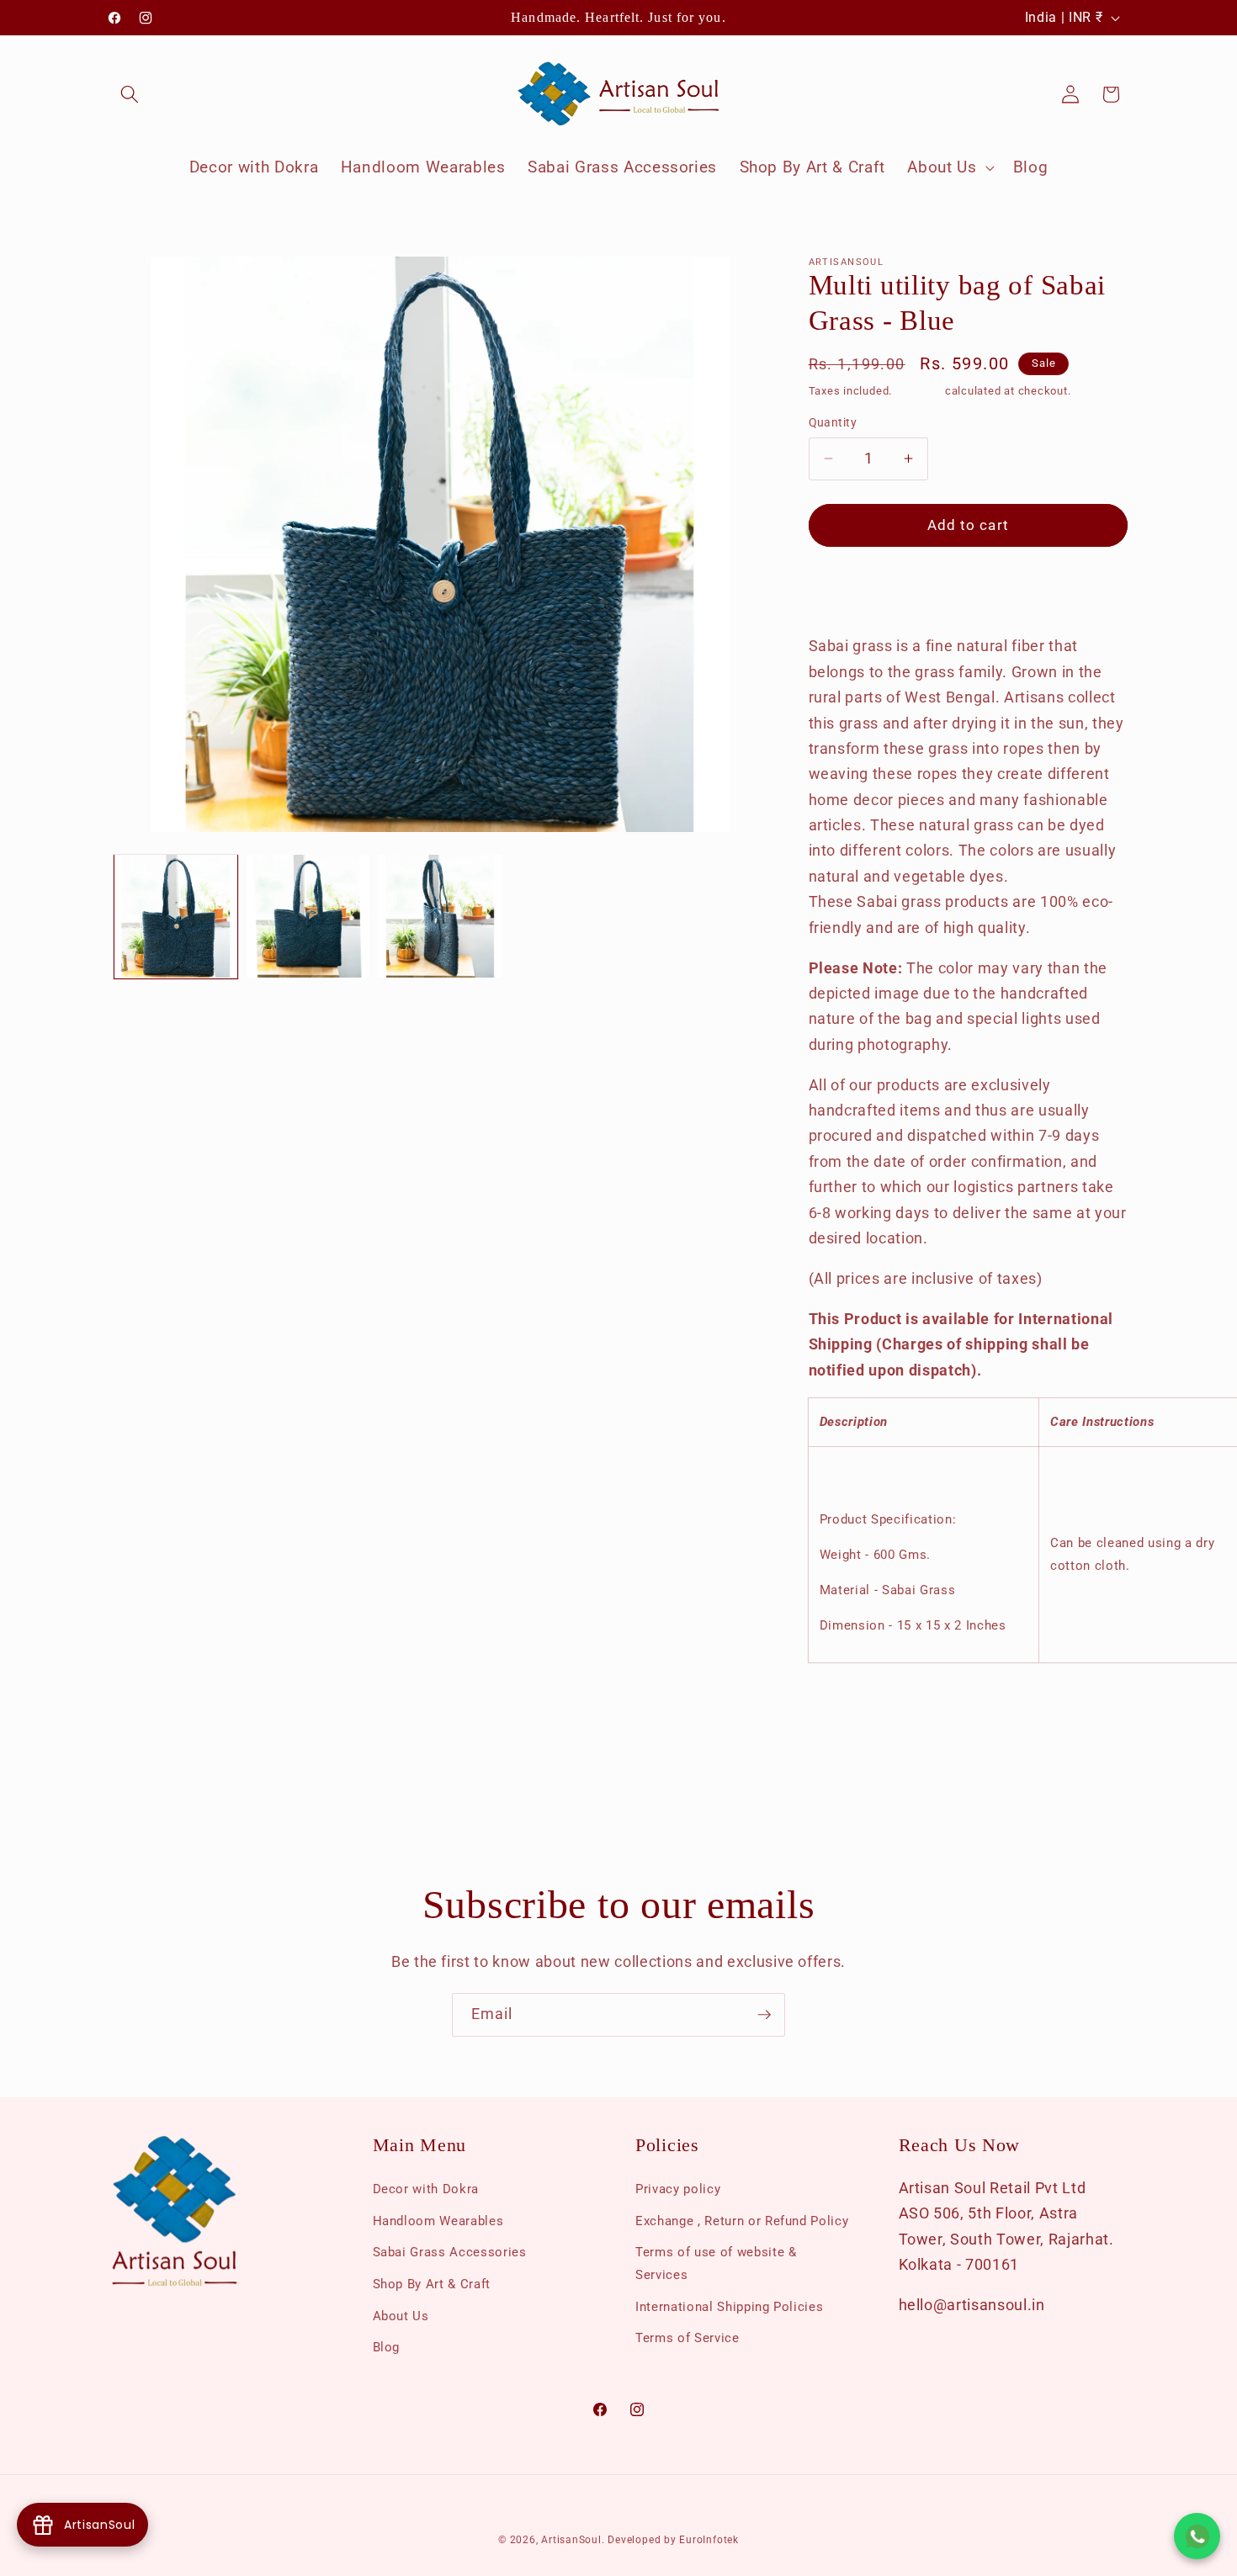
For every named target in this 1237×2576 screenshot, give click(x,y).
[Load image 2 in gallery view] (308, 916)
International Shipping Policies (729, 2307)
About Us (401, 2316)
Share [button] (843, 590)
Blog (387, 2347)
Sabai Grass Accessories (450, 2252)
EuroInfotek (709, 2540)
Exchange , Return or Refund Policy (742, 2221)
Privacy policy (678, 2189)
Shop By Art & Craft (432, 2284)
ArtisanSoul (571, 2540)
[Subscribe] (764, 2015)
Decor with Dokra (426, 2189)
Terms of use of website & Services (716, 2263)
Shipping (918, 391)
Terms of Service (688, 2338)
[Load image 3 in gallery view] (440, 916)
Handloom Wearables (438, 2221)
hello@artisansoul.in (972, 2305)
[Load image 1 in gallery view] (176, 916)
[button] (130, 94)
